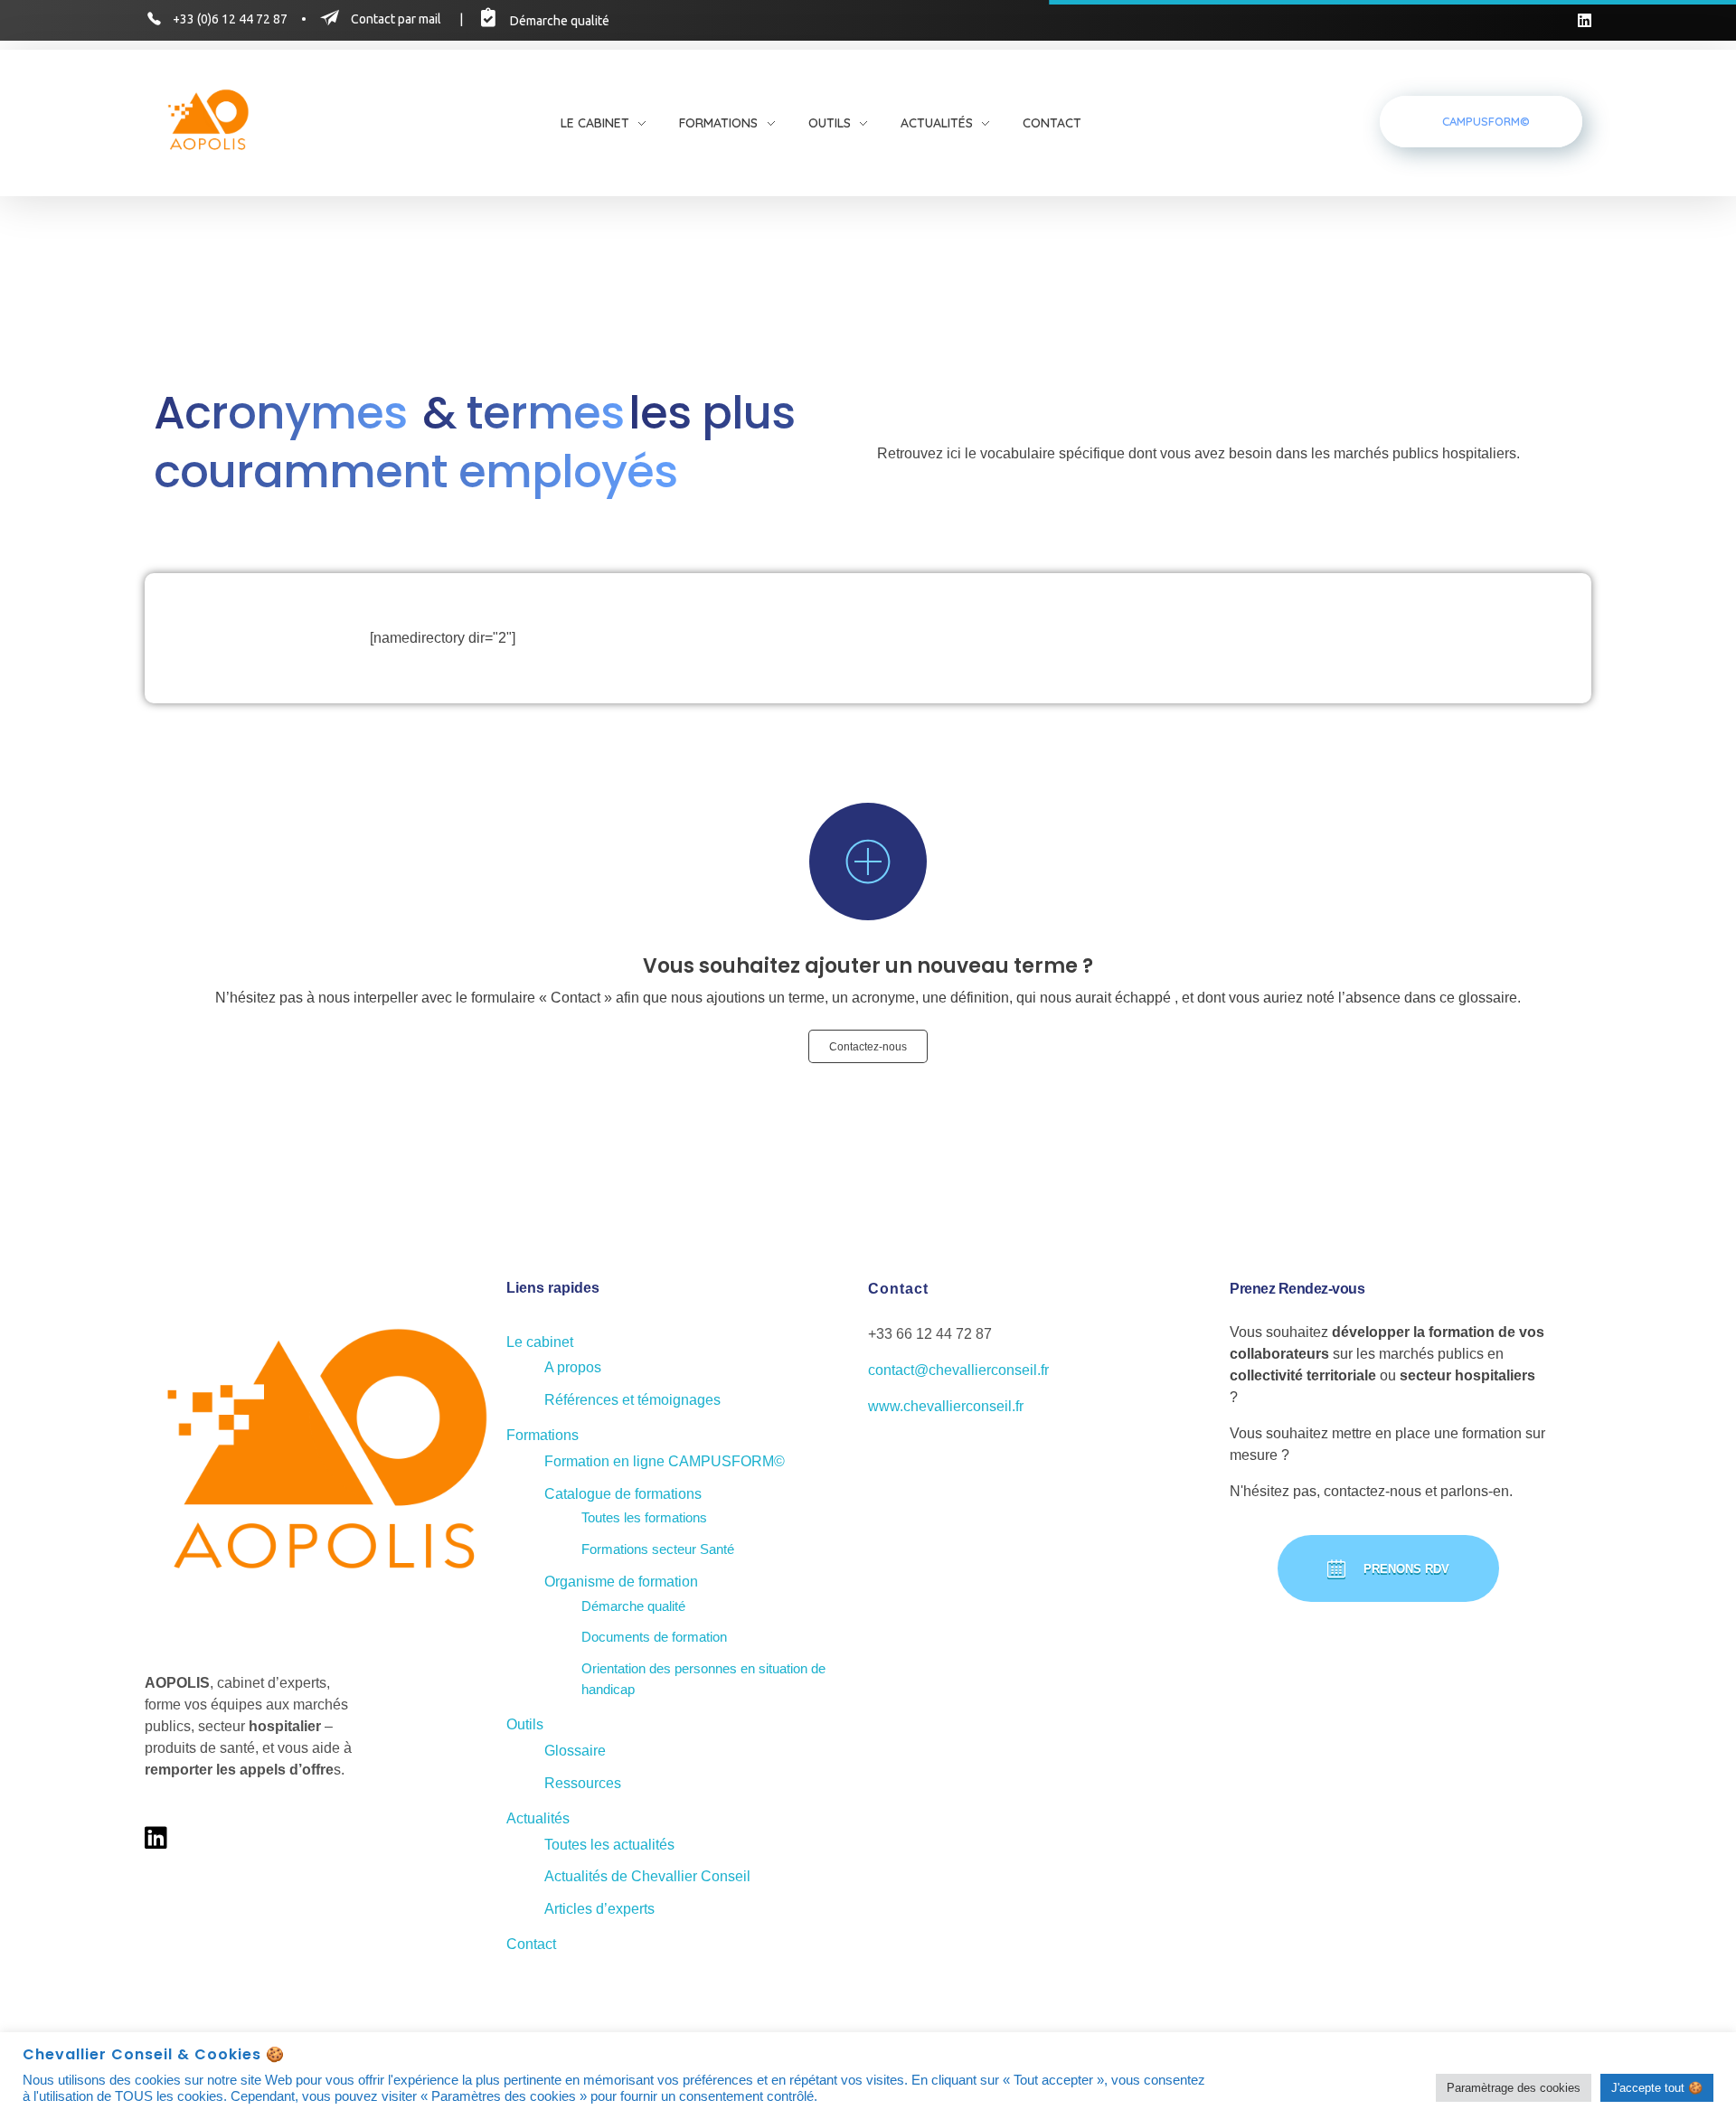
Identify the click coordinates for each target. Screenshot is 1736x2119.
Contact (531, 1944)
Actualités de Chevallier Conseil (647, 1876)
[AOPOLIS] (208, 122)
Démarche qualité (633, 1606)
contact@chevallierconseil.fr (958, 1370)
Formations (542, 1435)
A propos (573, 1367)
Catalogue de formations (623, 1494)
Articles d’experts (599, 1909)
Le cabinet (540, 1342)
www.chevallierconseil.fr (946, 1406)
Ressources (583, 1783)
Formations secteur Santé (658, 1549)
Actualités (538, 1818)
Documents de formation (654, 1637)
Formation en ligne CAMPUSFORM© (665, 1461)
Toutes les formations (644, 1517)
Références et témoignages (632, 1400)
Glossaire (575, 1751)
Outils (525, 1724)
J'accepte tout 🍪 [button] (1657, 2088)
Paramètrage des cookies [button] (1514, 2088)
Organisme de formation (621, 1582)
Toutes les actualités (609, 1845)
